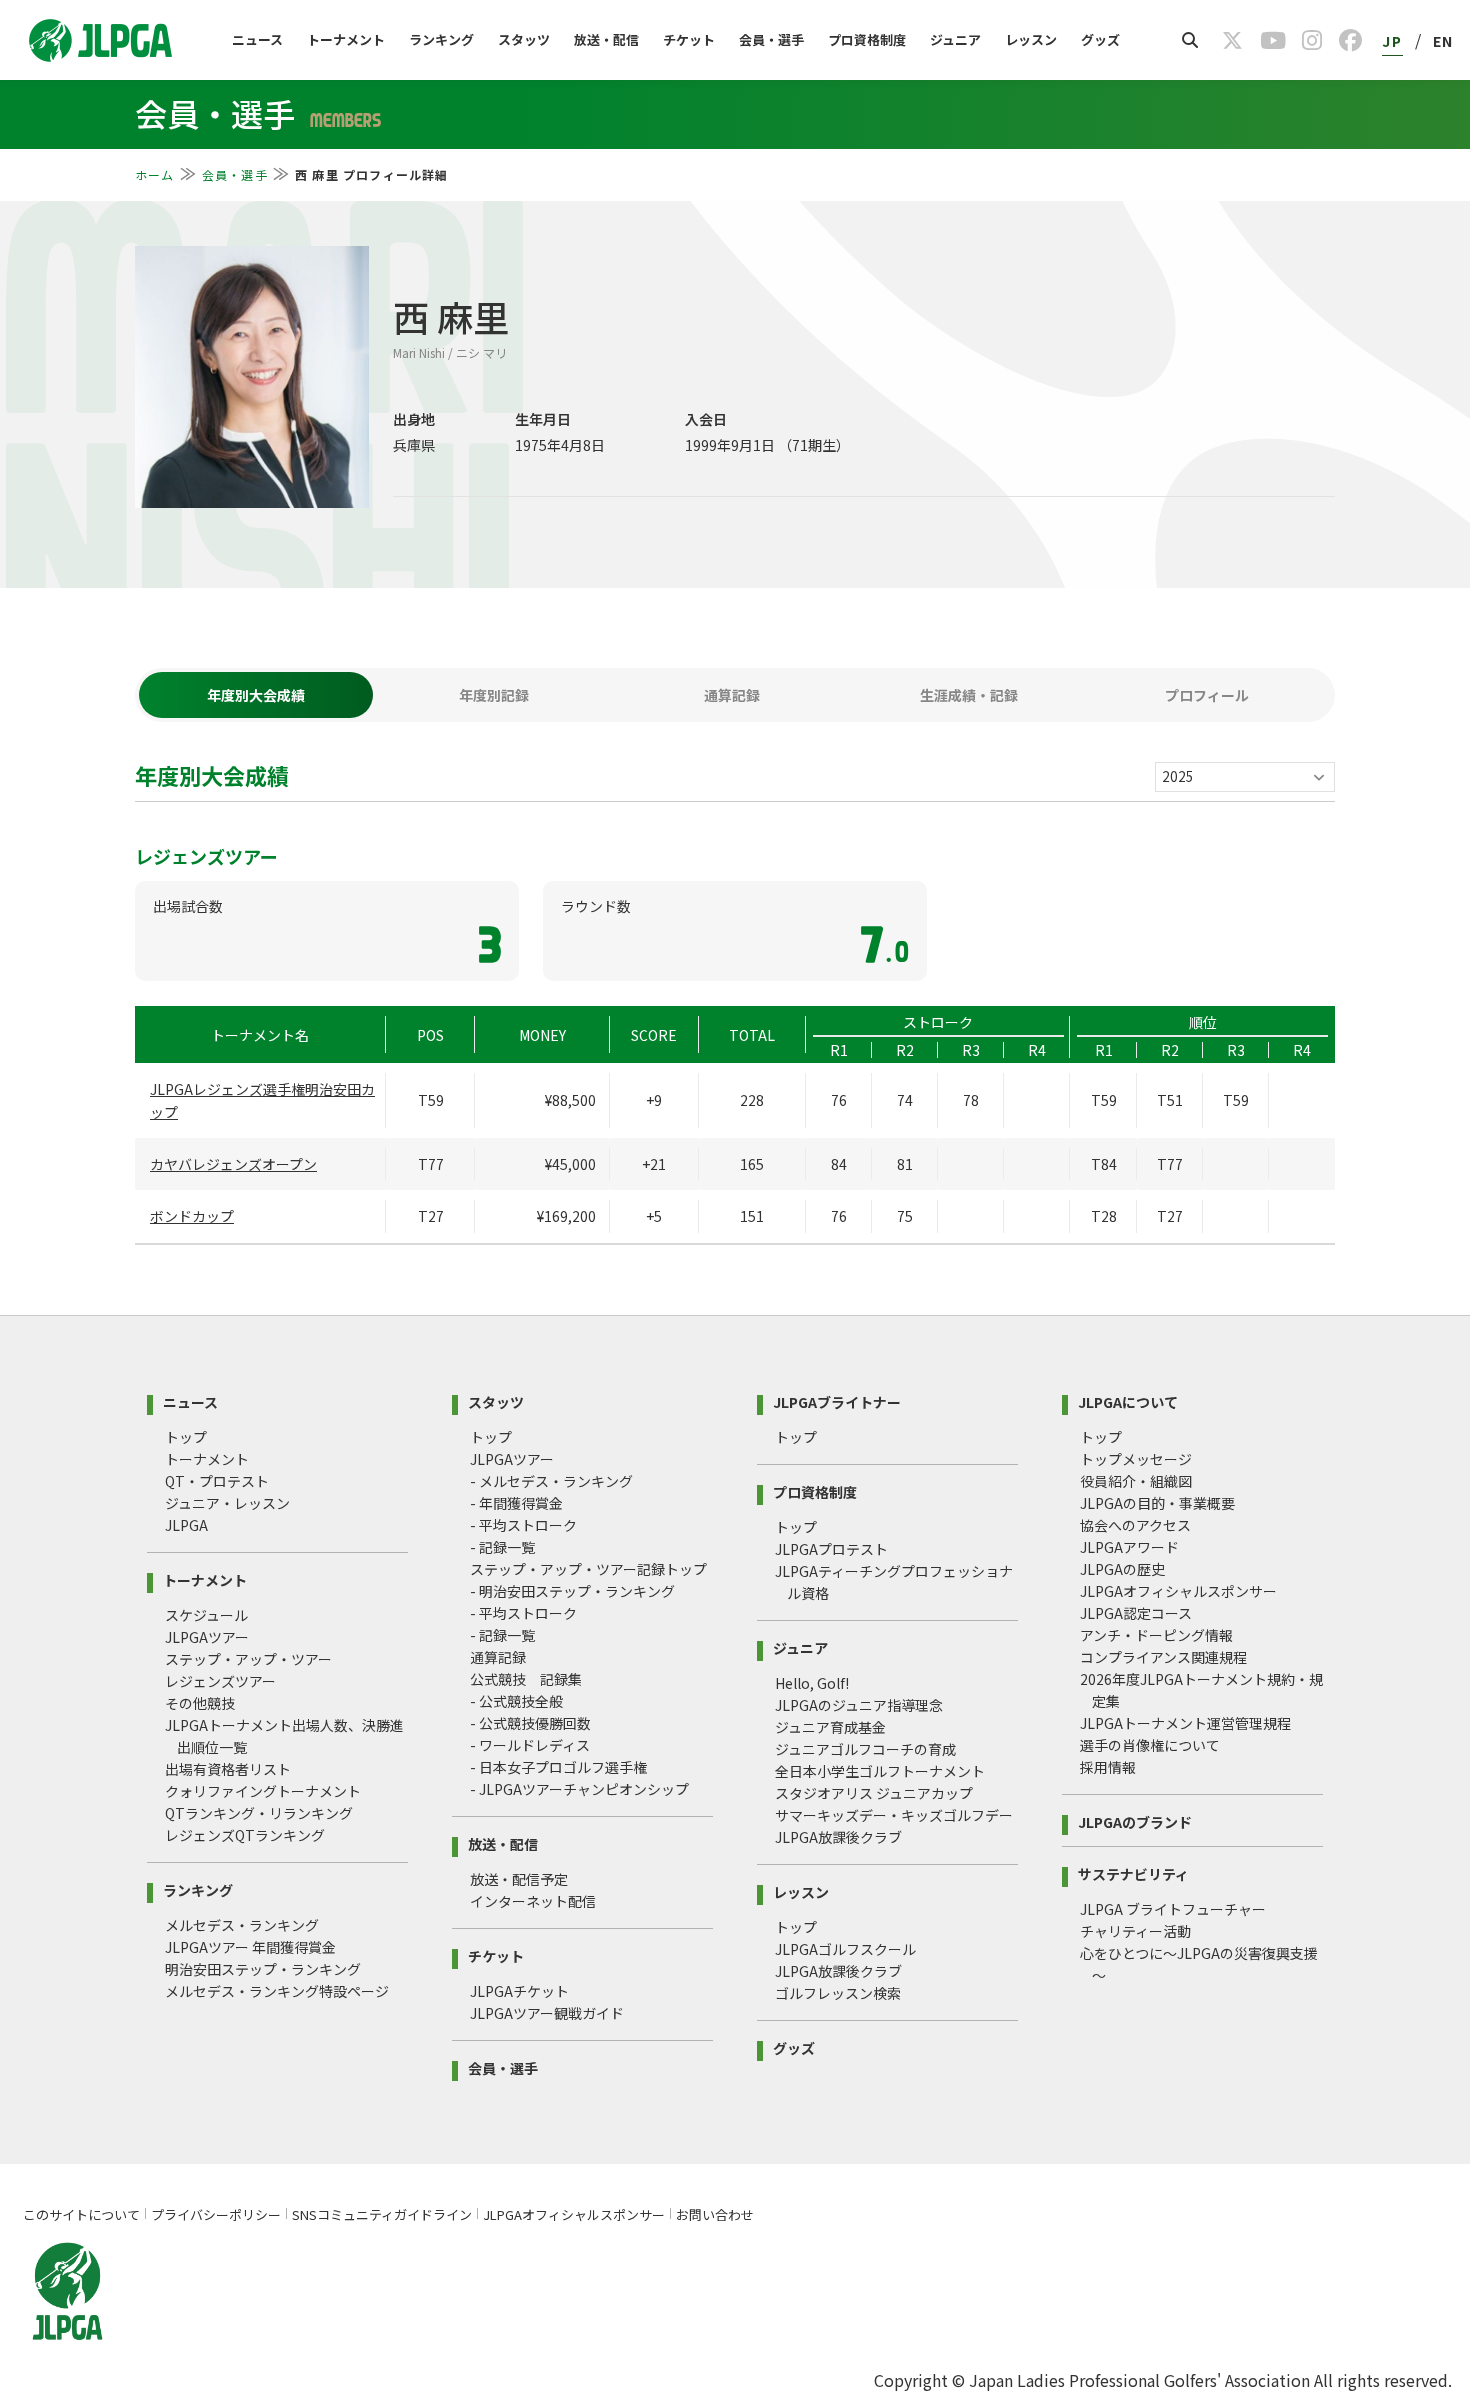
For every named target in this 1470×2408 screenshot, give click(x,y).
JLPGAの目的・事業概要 (1157, 1503)
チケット (689, 39)
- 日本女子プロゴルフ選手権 (558, 1767)
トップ (186, 1437)
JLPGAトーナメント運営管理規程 (1185, 1723)
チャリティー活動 (1135, 1931)
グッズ (1100, 39)
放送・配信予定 (519, 1879)
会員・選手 (771, 39)
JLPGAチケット (519, 1991)
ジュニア (955, 39)
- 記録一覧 (502, 1547)
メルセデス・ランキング (242, 1925)
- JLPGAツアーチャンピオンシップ (579, 1789)
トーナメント (346, 39)
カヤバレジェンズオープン (233, 1164)
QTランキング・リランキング (259, 1813)
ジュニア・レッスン (227, 1503)
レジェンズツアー (220, 1681)
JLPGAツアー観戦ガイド (547, 2013)
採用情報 (1108, 1767)
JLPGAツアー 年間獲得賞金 (250, 1947)
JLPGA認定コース (1136, 1613)
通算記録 (498, 1657)
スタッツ (524, 39)
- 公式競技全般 (516, 1701)
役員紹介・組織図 (1136, 1481)
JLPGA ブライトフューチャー (1173, 1909)
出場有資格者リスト (228, 1769)
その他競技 (200, 1703)
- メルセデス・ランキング (551, 1481)
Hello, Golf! (812, 1683)
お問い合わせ (715, 2214)
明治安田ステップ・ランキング (263, 1969)
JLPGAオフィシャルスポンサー (1178, 1591)
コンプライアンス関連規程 (1163, 1657)
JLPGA (186, 1525)
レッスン (1031, 39)
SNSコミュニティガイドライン (382, 2214)
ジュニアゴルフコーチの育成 (865, 1749)
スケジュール (206, 1615)
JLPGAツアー (207, 1637)
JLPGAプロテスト (831, 1549)
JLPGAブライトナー (837, 1400)
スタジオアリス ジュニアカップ (874, 1793)
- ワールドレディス (530, 1745)
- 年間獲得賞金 (516, 1503)
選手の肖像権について (1150, 1745)
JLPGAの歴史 (1122, 1569)
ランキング (441, 39)
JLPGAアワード (1129, 1547)
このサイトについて (81, 2214)
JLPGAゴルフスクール (845, 1949)
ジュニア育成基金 (830, 1727)
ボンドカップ (192, 1216)
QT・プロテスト (217, 1481)
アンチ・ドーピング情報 (1156, 1635)
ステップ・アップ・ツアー (248, 1659)
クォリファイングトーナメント (263, 1791)
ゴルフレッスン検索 (838, 1993)
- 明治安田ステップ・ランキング (572, 1591)
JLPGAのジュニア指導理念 (859, 1705)
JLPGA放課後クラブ (838, 1837)
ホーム (155, 174)
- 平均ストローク (523, 1525)
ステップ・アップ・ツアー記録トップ (588, 1569)
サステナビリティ (1133, 1872)
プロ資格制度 (867, 39)
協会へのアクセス (1135, 1525)
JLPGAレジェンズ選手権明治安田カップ (262, 1100)
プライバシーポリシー (216, 2214)
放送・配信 (606, 39)
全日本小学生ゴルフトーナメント (880, 1771)
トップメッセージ (1136, 1459)
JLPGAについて (1128, 1400)
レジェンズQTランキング (245, 1835)
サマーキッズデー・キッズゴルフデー (894, 1815)
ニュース (257, 39)
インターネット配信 (533, 1901)
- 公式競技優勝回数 (530, 1723)
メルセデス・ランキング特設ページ (277, 1991)
